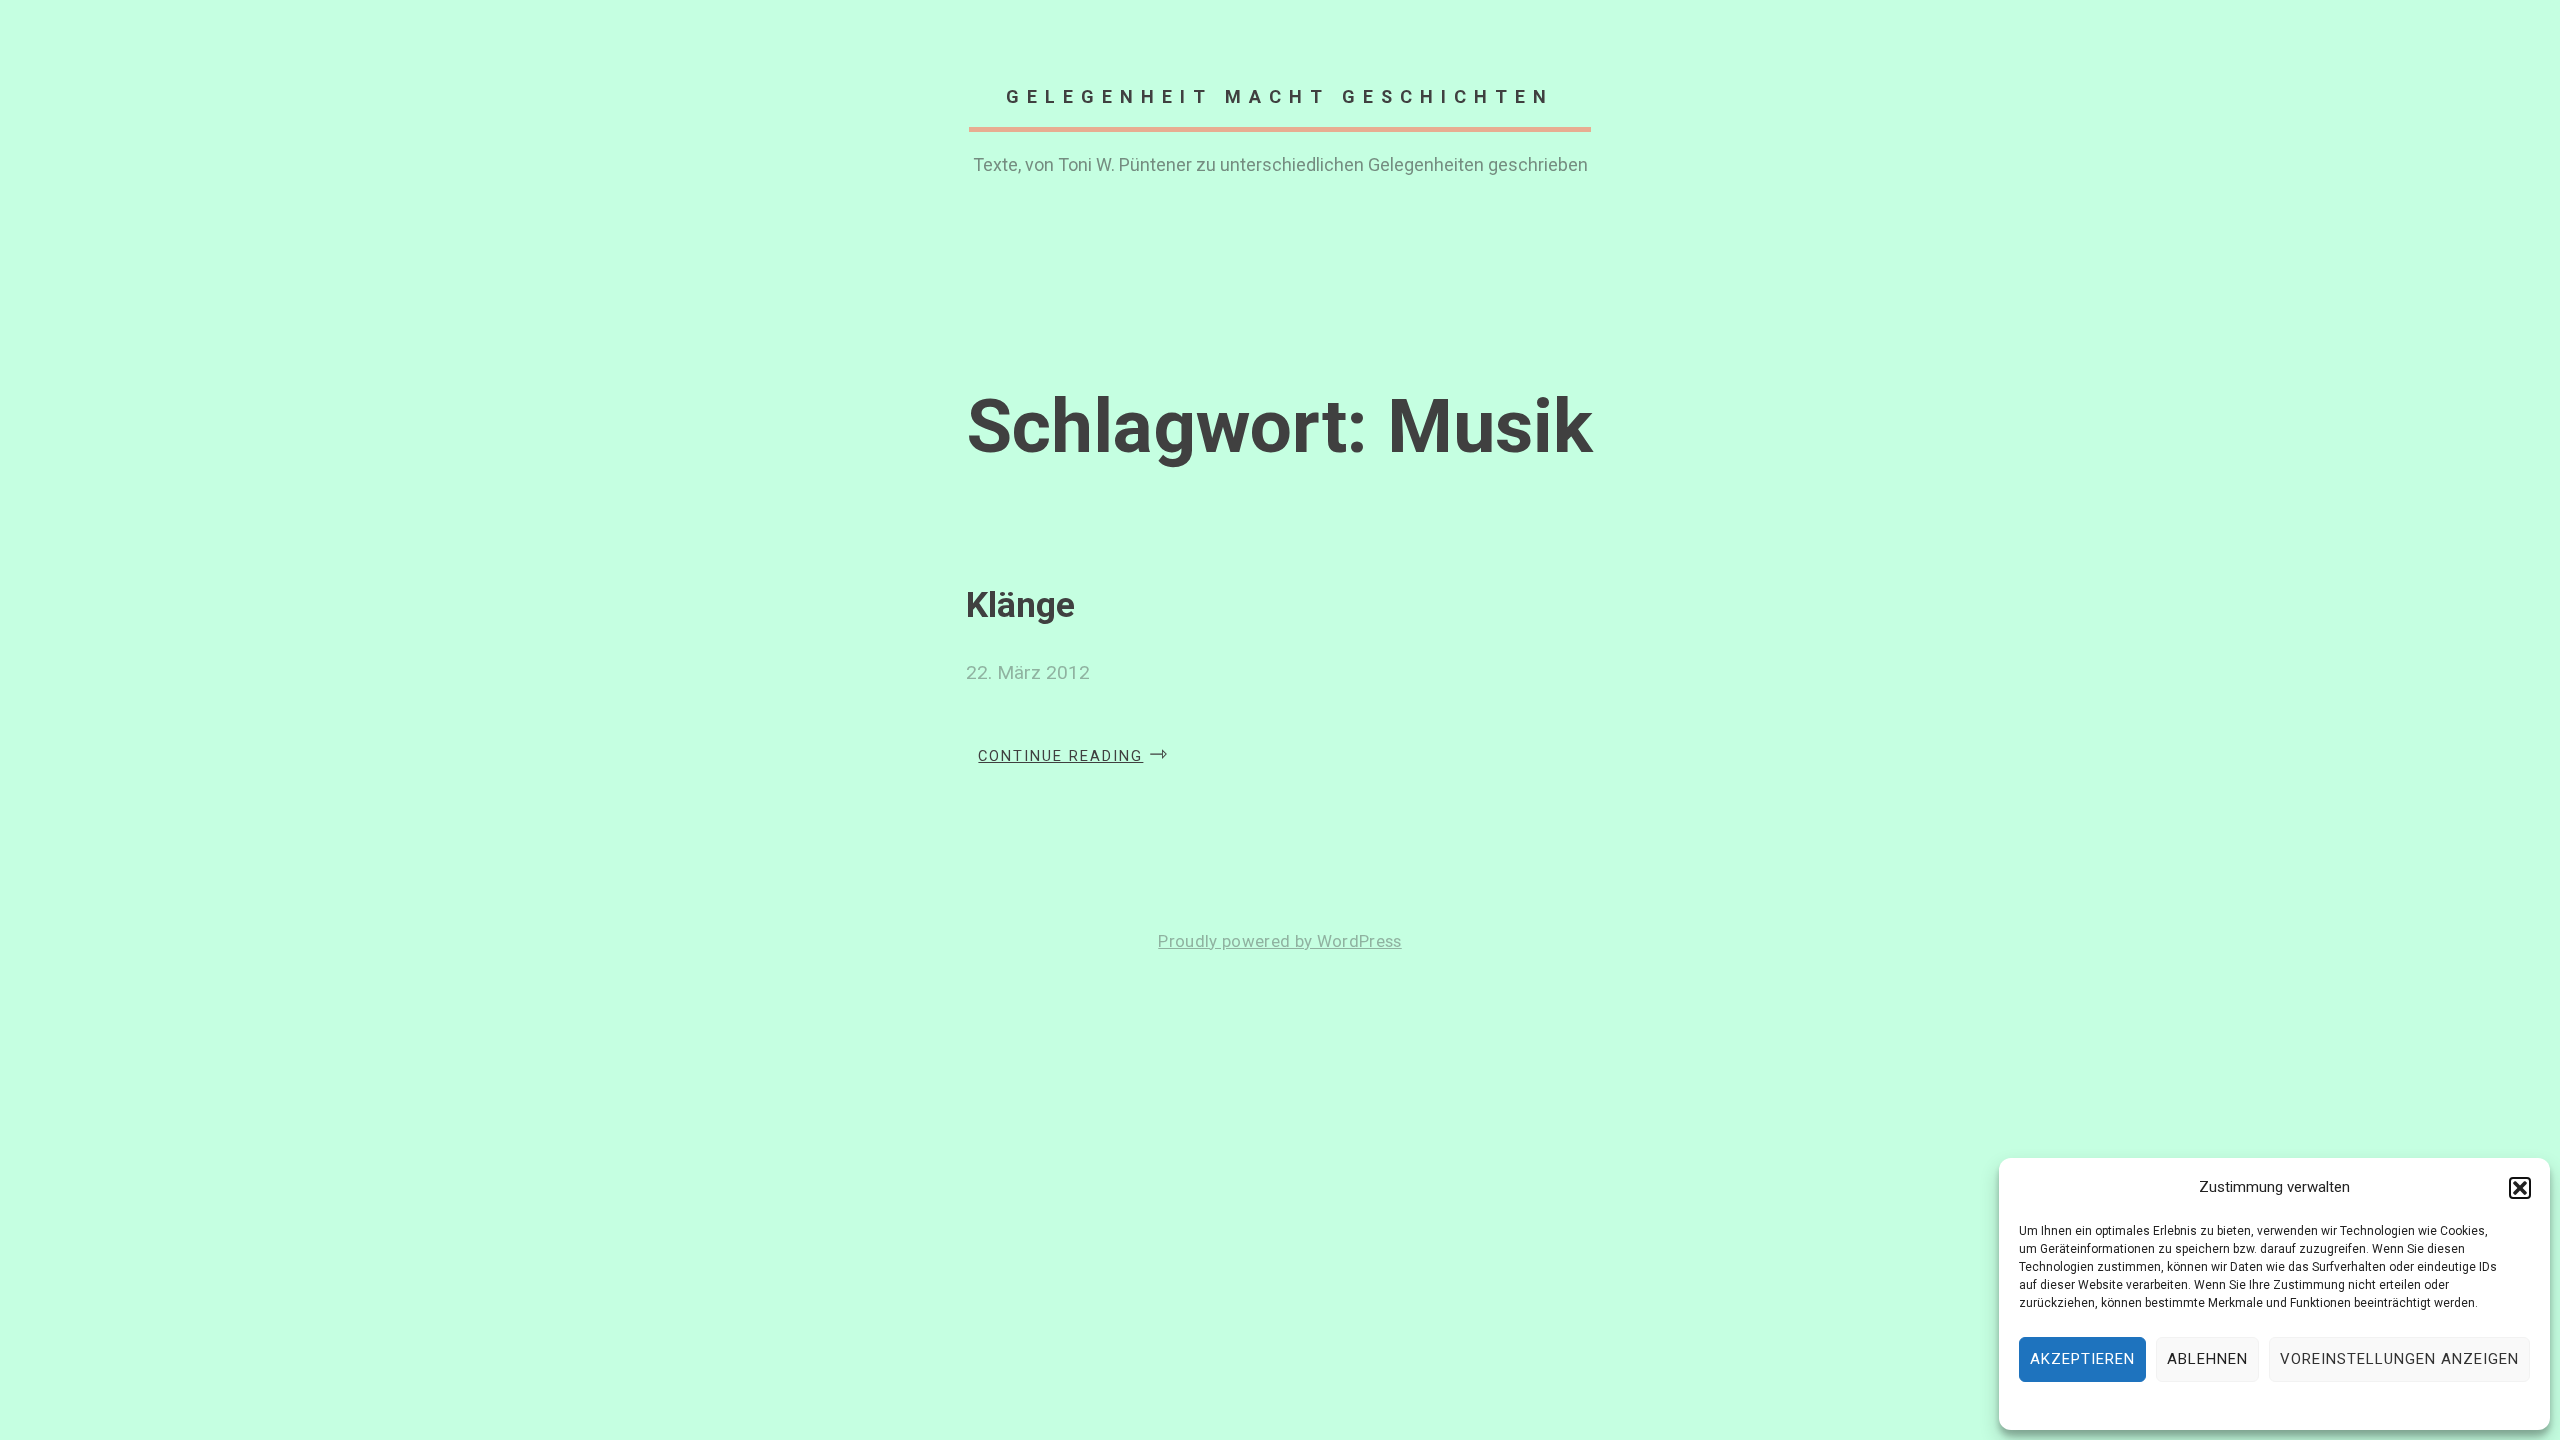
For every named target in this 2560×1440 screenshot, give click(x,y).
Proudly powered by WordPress (1279, 941)
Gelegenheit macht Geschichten (1280, 96)
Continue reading (1073, 750)
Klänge (1020, 605)
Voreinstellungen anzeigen (2399, 1359)
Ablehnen (2207, 1359)
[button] (2520, 1188)
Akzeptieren (2082, 1359)
